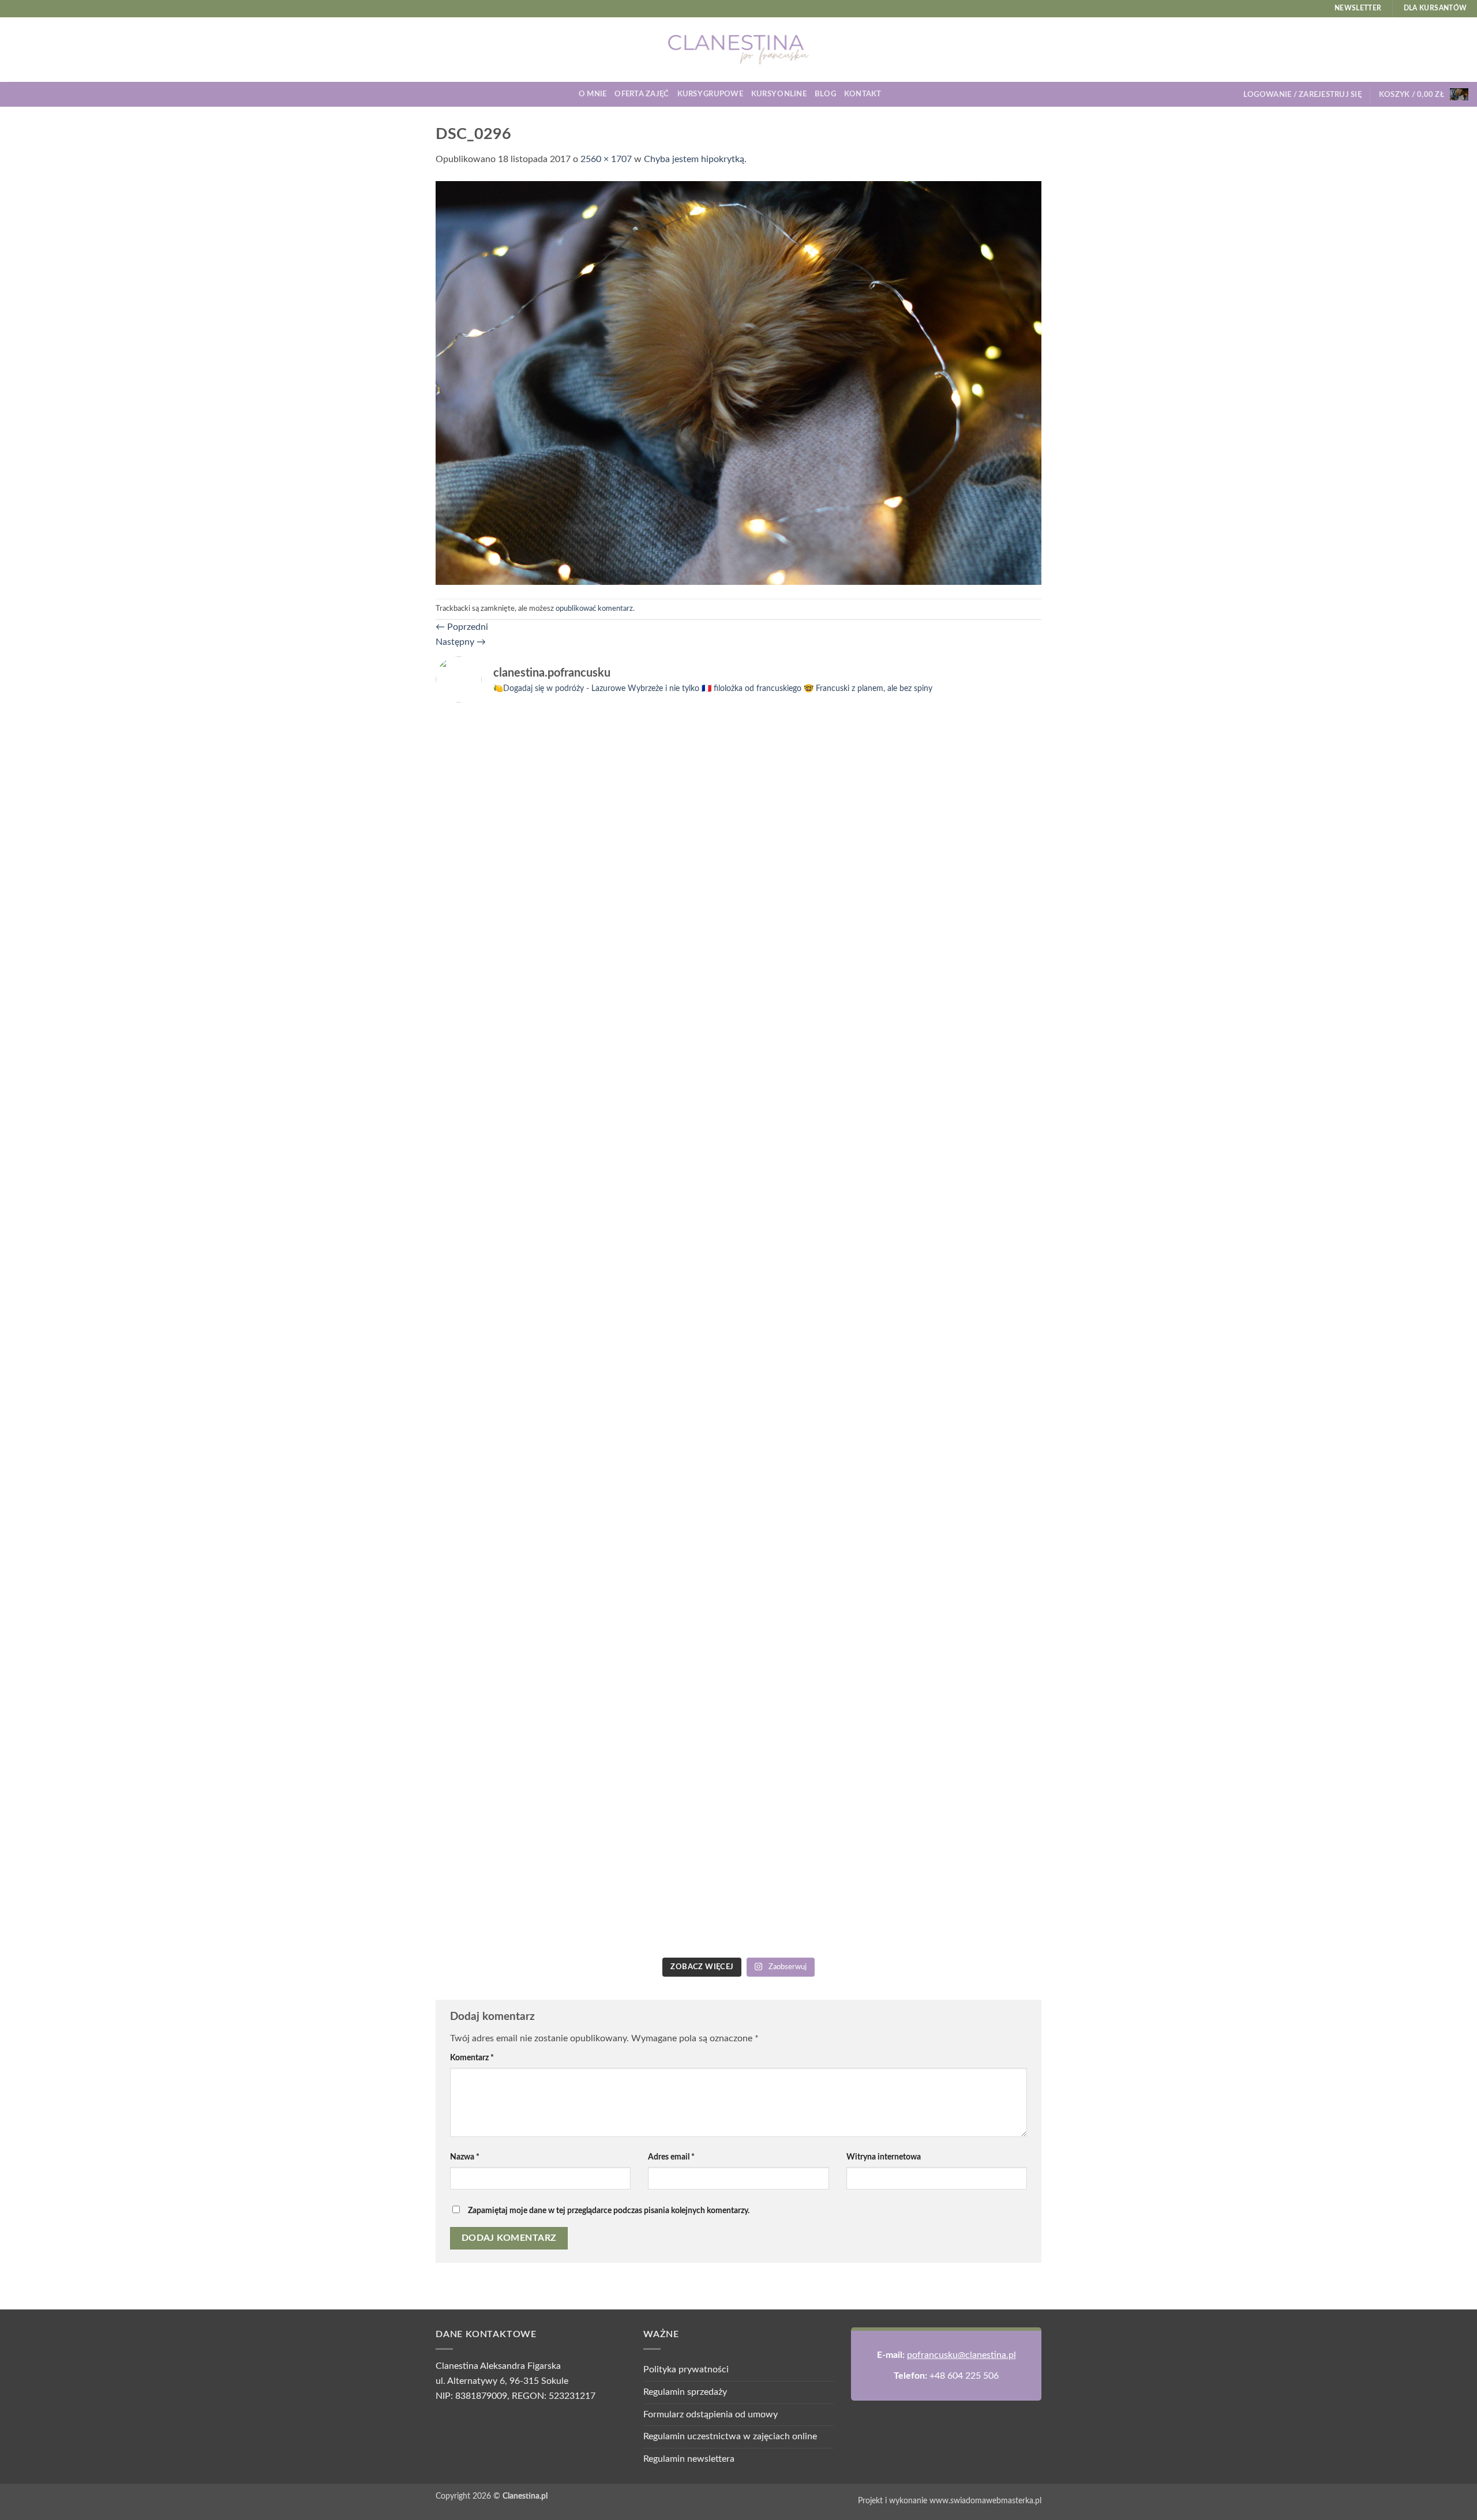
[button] (1302, 95)
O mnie (593, 94)
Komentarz (472, 2058)
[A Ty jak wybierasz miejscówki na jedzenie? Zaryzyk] (662, 908)
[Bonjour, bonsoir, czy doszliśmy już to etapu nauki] (968, 953)
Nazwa (465, 2157)
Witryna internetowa (884, 2157)
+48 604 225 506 (964, 2376)
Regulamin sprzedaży (685, 2392)
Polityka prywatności (686, 2369)
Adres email (671, 2157)
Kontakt (863, 94)
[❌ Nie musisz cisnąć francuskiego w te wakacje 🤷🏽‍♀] (968, 1394)
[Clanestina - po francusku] (738, 50)
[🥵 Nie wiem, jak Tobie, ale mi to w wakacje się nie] (815, 1571)
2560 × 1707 (606, 159)
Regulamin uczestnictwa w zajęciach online (730, 2436)
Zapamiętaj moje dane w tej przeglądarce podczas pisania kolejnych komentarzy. (609, 2211)
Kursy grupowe (710, 94)
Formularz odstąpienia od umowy (711, 2414)
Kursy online (779, 94)
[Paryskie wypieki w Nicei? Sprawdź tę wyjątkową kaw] (662, 1527)
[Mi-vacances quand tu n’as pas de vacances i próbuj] (815, 753)
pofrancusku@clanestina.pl (961, 2355)
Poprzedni (462, 627)
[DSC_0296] (738, 382)
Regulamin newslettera (689, 2459)
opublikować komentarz (594, 609)
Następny (461, 642)
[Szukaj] (894, 94)
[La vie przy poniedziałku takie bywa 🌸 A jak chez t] (509, 739)
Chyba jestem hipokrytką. (695, 159)
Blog (825, 94)
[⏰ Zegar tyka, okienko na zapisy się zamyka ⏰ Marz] (509, 1468)
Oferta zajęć (642, 94)
